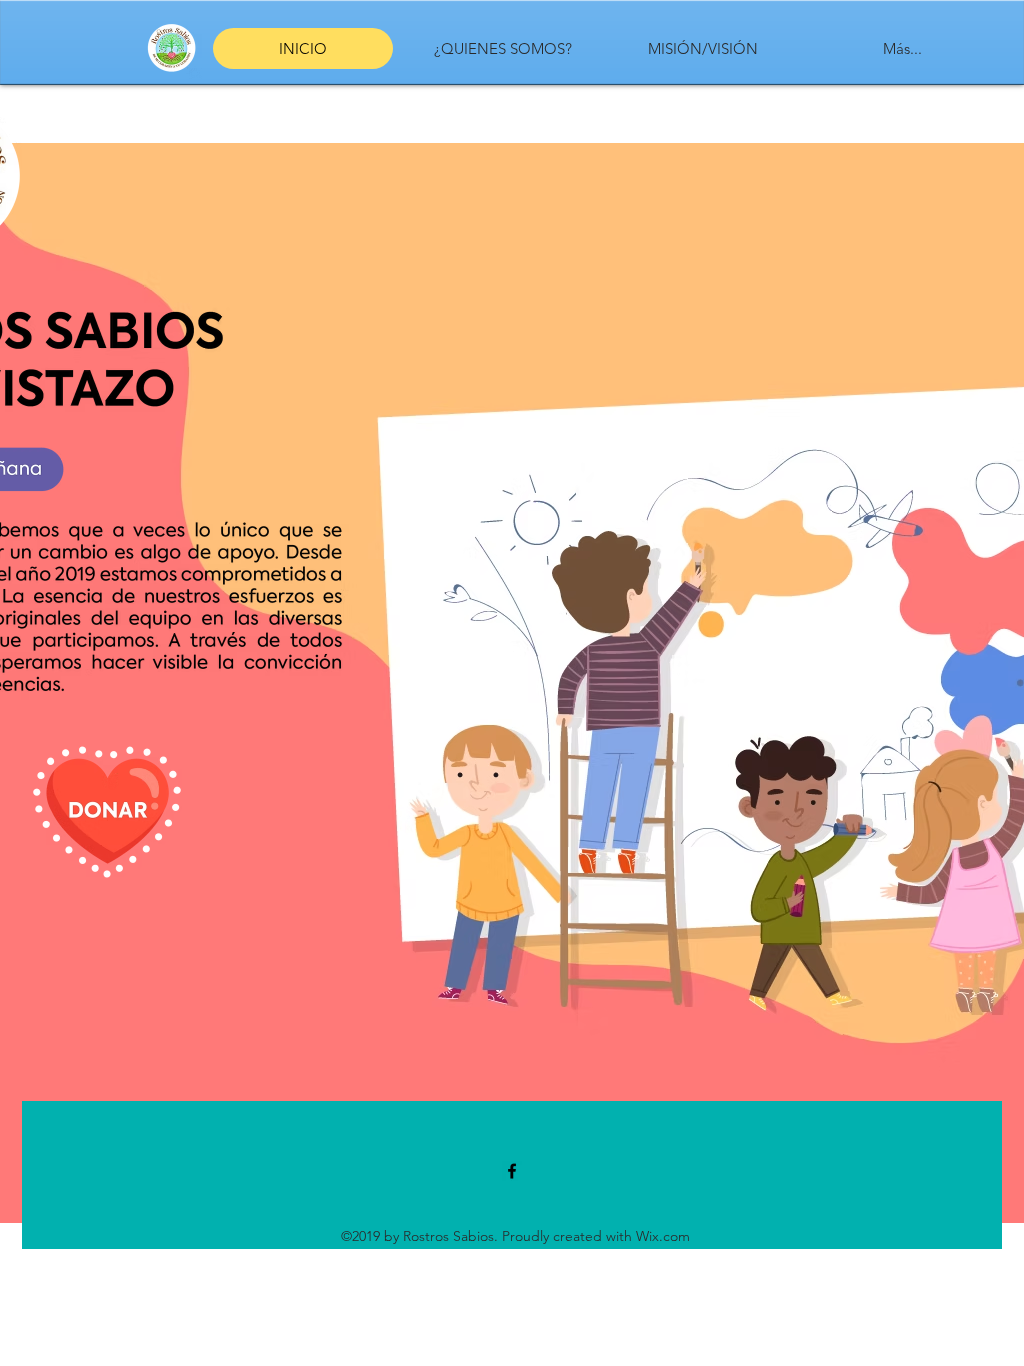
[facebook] (512, 1171)
